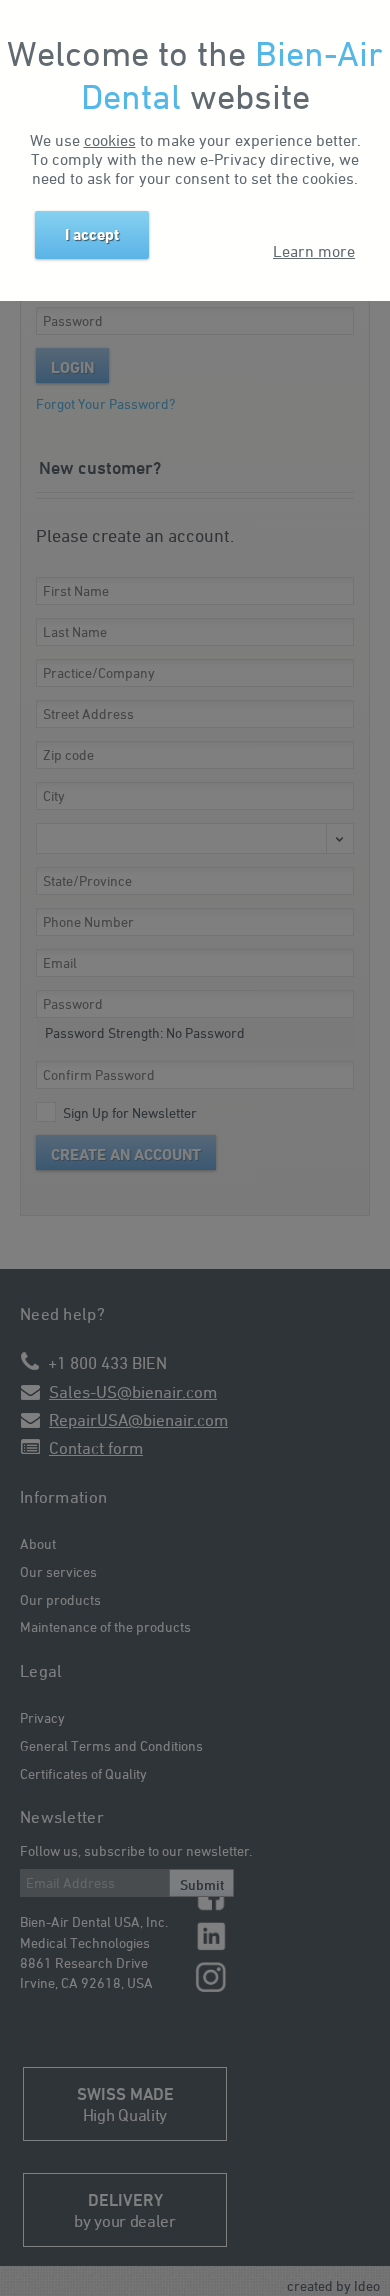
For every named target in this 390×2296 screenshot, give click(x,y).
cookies (110, 140)
